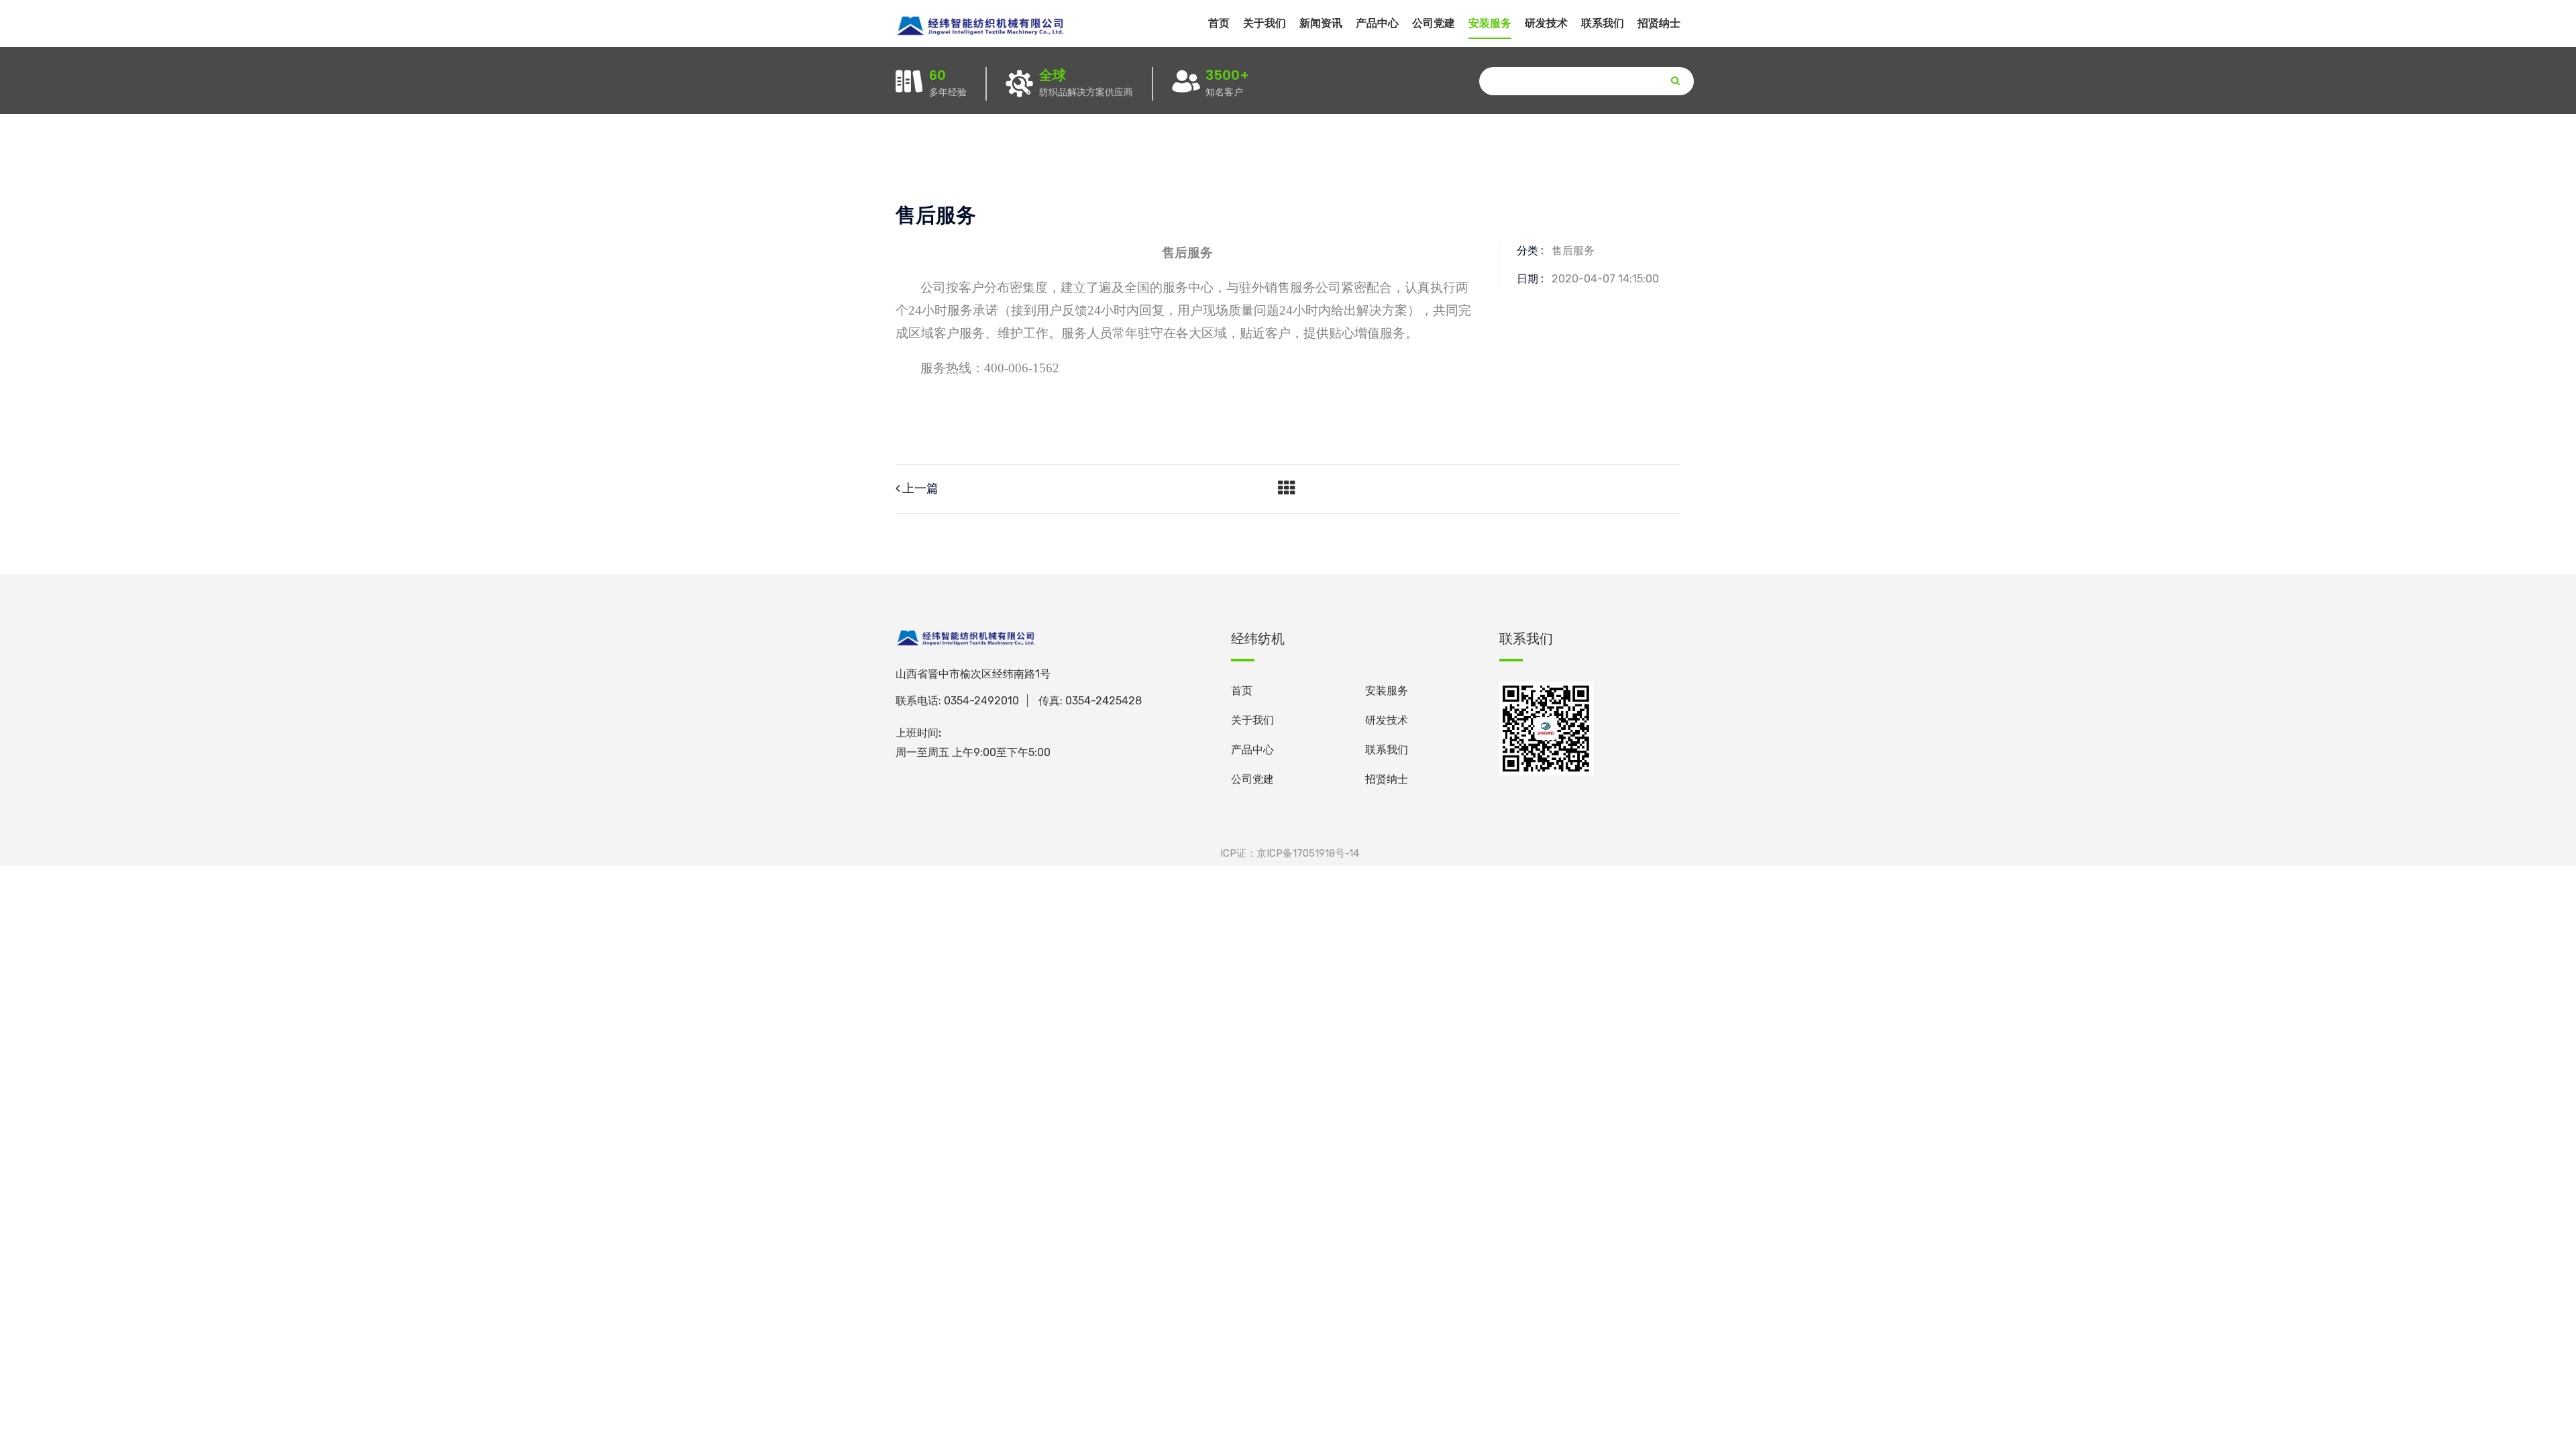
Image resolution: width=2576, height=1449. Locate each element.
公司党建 (1434, 23)
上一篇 (919, 488)
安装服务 (1387, 691)
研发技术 (1387, 720)
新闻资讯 (1321, 23)
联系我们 (1603, 23)
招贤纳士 (1659, 23)
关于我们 (1265, 23)
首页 (1219, 23)
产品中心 (1252, 750)
